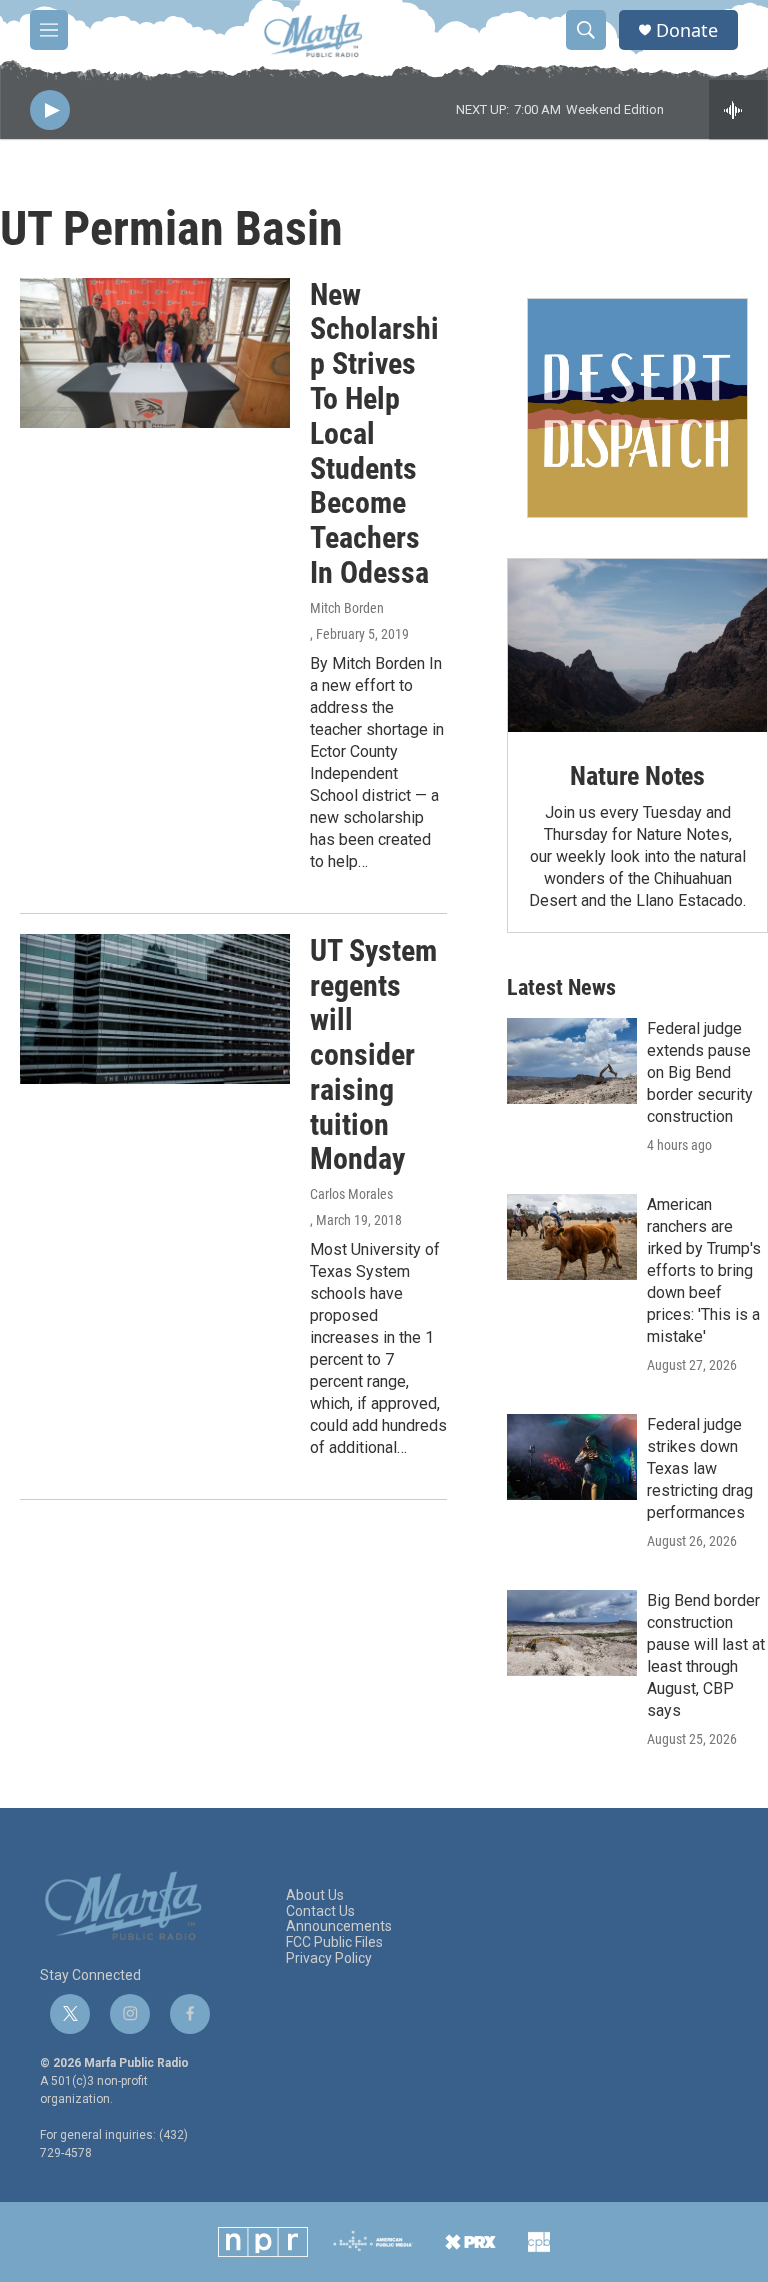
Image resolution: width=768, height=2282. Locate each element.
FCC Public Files (334, 1942)
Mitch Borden (347, 608)
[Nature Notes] (637, 645)
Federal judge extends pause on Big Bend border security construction (700, 1072)
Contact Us (320, 1911)
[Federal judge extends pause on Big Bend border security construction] (572, 1061)
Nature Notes (637, 776)
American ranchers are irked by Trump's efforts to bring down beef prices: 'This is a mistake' (704, 1270)
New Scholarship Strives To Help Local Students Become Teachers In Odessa (374, 433)
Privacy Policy (329, 1958)
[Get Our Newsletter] (637, 408)
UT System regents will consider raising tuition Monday (373, 1055)
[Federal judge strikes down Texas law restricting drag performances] (572, 1457)
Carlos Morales (351, 1194)
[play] (50, 110)
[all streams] (738, 110)
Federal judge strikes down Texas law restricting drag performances (700, 1468)
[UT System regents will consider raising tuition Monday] (155, 1009)
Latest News (561, 987)
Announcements (339, 1926)
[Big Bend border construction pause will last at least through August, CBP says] (572, 1633)
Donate (687, 30)
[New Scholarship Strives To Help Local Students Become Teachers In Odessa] (155, 353)
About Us (315, 1895)
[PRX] (470, 2242)
